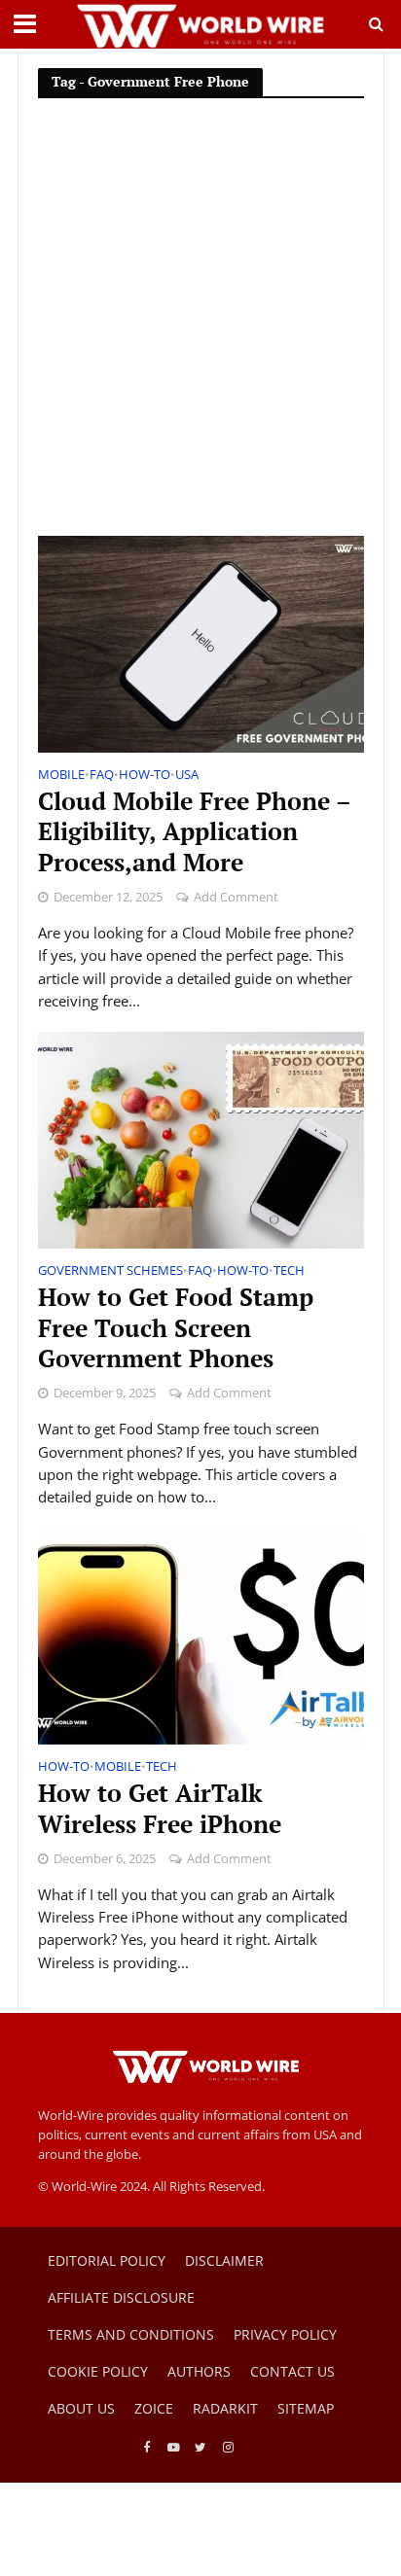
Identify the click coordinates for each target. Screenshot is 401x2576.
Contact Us (292, 2371)
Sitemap (306, 2408)
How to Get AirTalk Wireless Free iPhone (160, 1809)
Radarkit (225, 2408)
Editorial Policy (107, 2260)
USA (187, 776)
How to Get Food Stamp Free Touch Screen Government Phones (176, 1328)
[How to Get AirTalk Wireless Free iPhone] (201, 1635)
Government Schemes (110, 1272)
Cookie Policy (98, 2371)
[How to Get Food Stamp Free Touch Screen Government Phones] (201, 1139)
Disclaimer (224, 2260)
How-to (145, 776)
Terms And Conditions (131, 2334)
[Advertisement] (200, 326)
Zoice (154, 2408)
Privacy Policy (285, 2334)
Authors (199, 2371)
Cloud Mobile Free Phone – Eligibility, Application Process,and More (194, 832)
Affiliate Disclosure (121, 2297)
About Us (81, 2408)
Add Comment (236, 897)
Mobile (61, 776)
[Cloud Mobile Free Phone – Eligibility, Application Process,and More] (201, 643)
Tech (289, 1272)
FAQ (102, 776)
